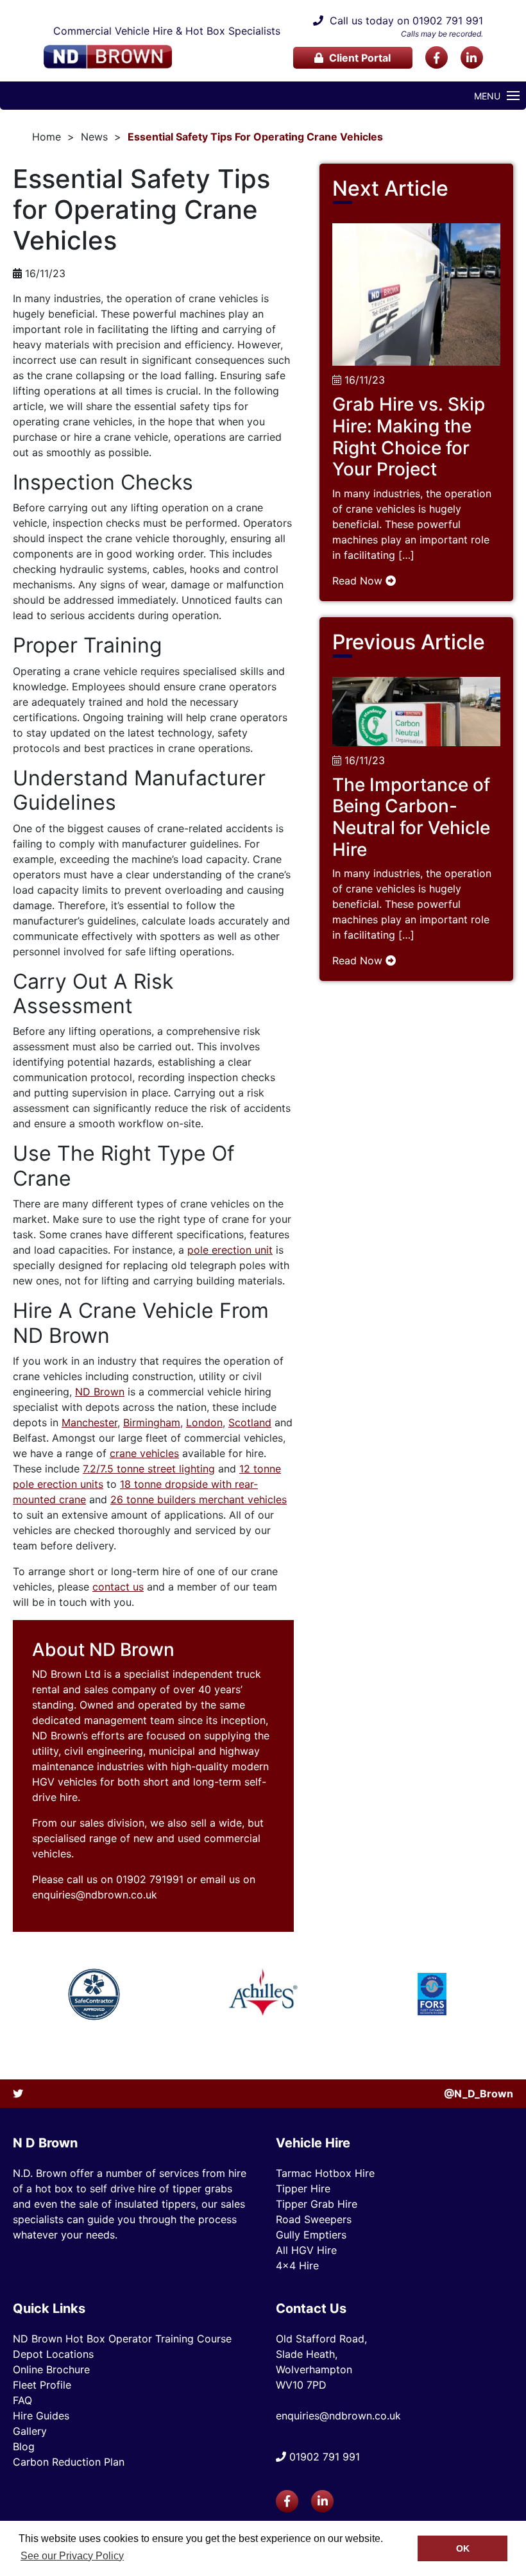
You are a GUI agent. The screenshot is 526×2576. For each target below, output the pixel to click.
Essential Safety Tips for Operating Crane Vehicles (255, 137)
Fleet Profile (42, 2385)
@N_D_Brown (479, 2094)
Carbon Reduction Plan (69, 2462)
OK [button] (463, 2548)
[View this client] (94, 1994)
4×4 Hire (297, 2265)
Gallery (30, 2431)
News (94, 137)
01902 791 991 (448, 21)
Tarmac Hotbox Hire (325, 2173)
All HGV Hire (306, 2250)
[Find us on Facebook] (437, 57)
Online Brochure (51, 2369)
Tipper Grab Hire (317, 2204)
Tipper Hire (303, 2188)
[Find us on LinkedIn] (472, 57)
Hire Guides (41, 2416)
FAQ (22, 2400)
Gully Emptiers (311, 2235)
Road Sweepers (314, 2219)
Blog (24, 2446)
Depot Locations (53, 2354)
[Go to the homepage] (108, 57)
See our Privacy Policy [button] (72, 2556)
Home (47, 137)
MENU (487, 96)
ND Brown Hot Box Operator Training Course (122, 2339)
